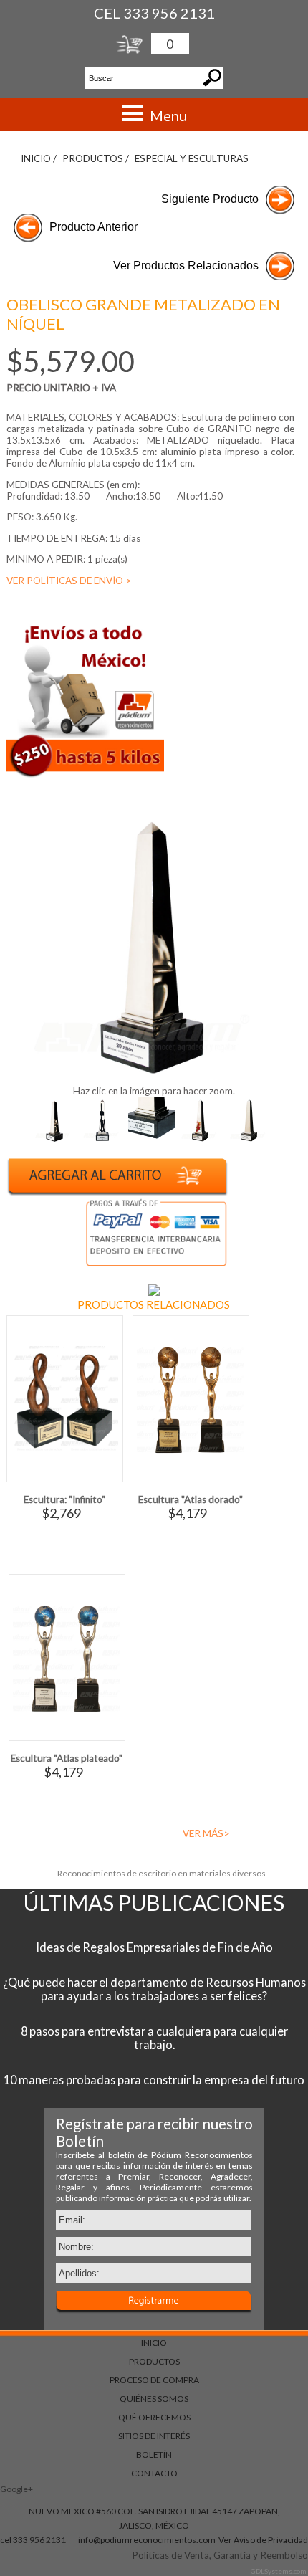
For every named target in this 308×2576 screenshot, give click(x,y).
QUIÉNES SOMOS (154, 2399)
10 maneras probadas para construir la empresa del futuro (154, 2080)
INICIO (154, 2343)
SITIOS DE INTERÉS (154, 2436)
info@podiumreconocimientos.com (147, 2540)
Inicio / (39, 158)
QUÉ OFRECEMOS (154, 2417)
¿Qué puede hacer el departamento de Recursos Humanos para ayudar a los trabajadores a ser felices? (154, 1989)
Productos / (96, 158)
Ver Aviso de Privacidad (263, 2540)
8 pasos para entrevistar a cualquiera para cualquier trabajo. (154, 2038)
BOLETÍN (154, 2455)
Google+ (16, 2489)
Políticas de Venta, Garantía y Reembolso (220, 2555)
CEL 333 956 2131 (154, 13)
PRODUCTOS (154, 2361)
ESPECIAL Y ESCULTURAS (192, 158)
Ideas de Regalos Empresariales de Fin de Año (154, 1947)
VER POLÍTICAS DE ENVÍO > (69, 581)
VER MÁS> (206, 1833)
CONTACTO (154, 2473)
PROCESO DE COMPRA (154, 2380)
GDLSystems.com (279, 2571)
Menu (168, 115)
